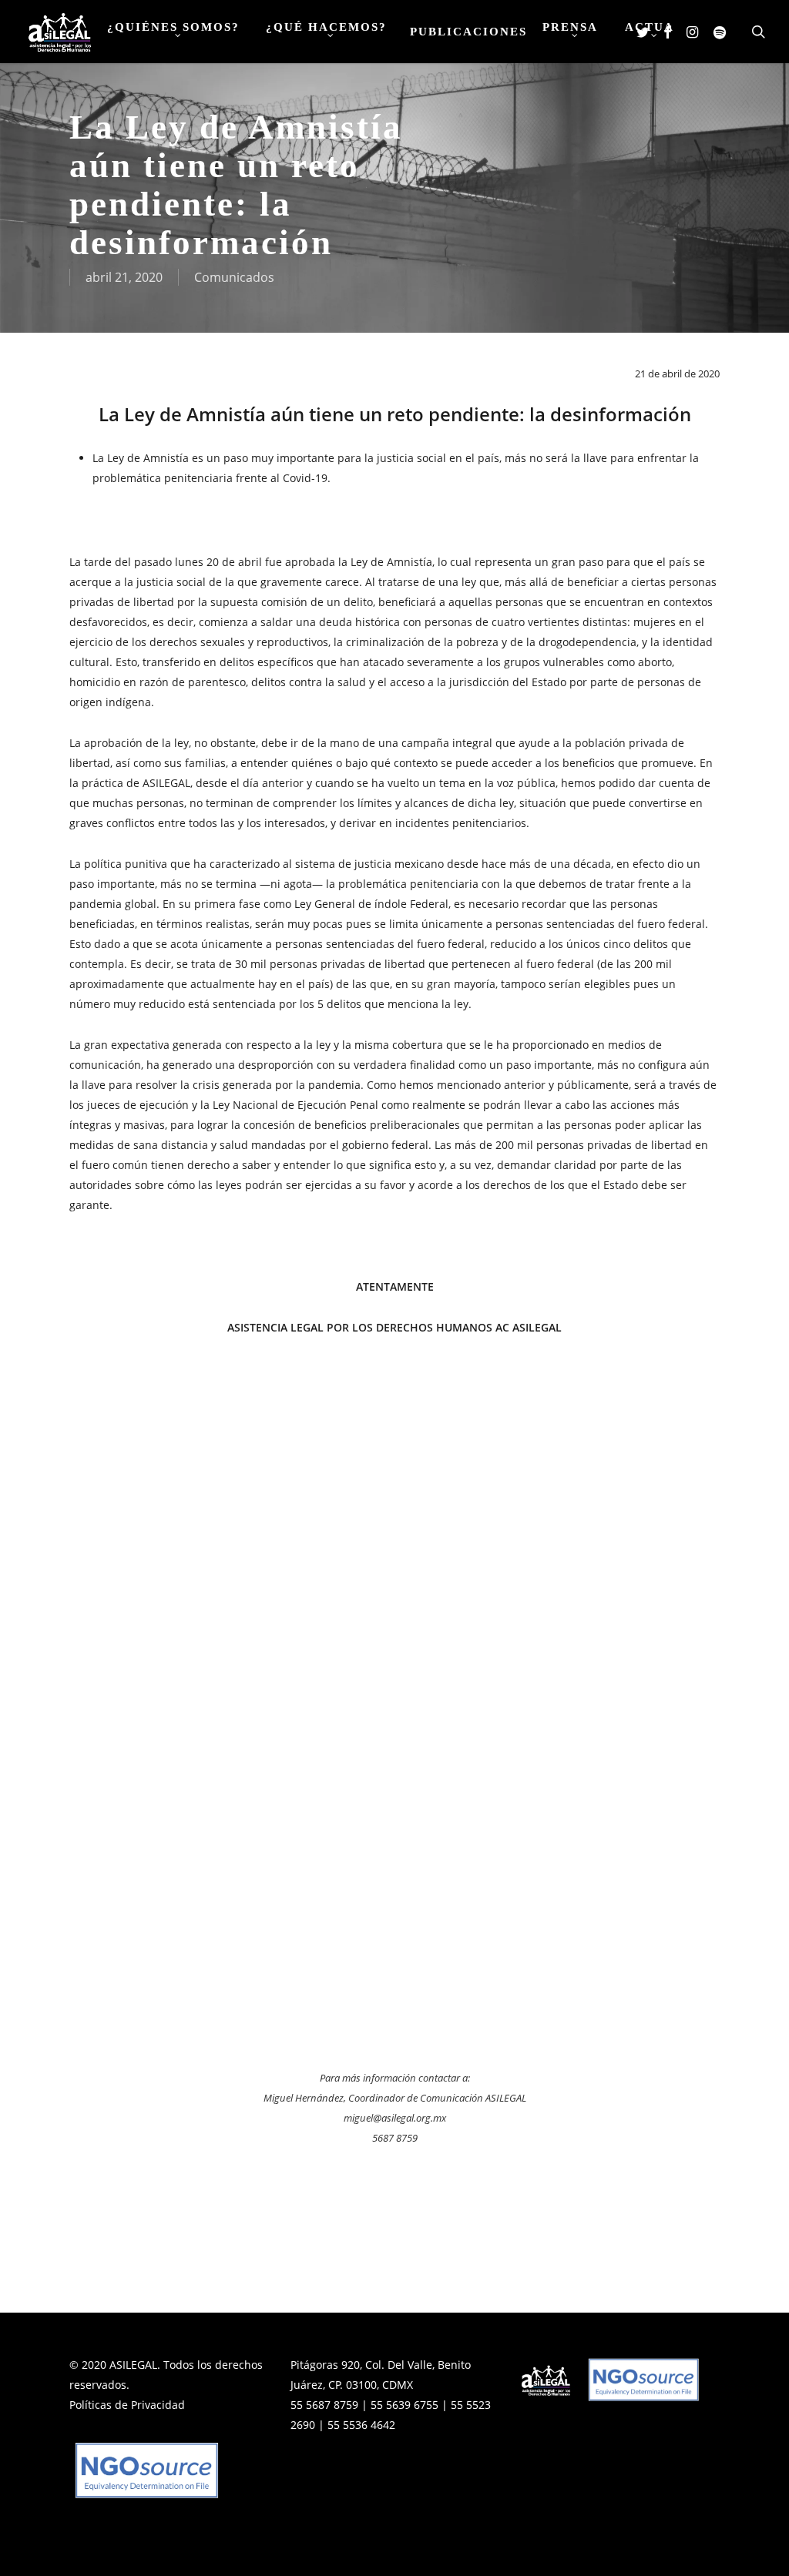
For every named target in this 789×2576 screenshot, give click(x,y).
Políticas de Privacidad (127, 2405)
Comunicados (234, 277)
